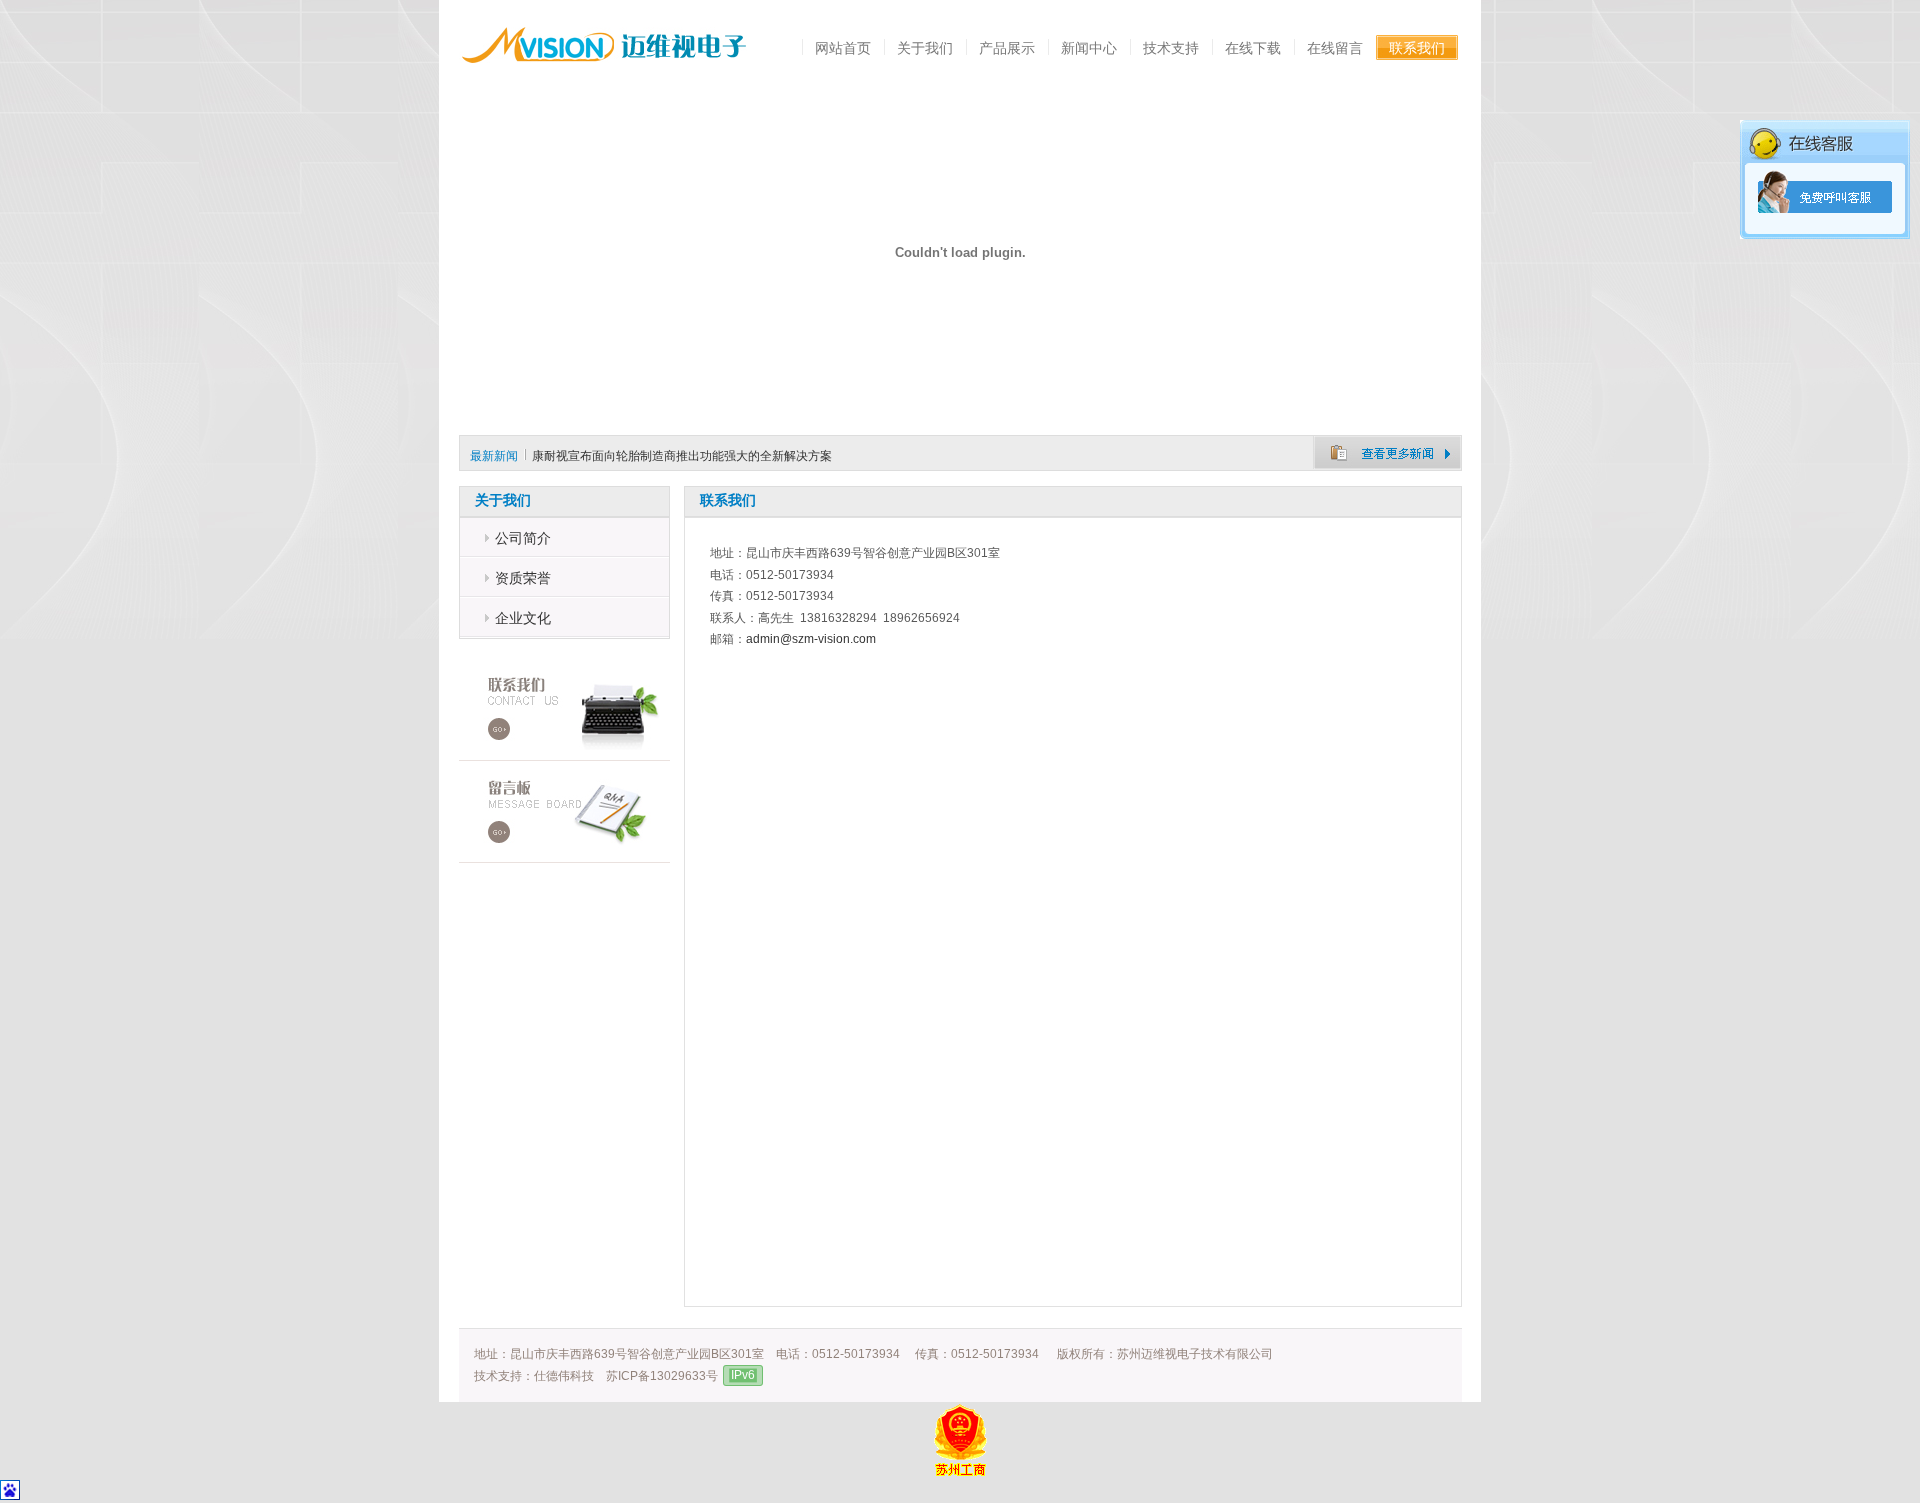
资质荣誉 (523, 578)
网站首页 (843, 48)
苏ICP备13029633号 (662, 1376)
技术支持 (1171, 48)
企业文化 (523, 618)
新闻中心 (1089, 48)
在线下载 (1253, 48)
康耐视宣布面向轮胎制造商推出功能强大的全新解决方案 (682, 456)
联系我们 (1417, 48)
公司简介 (523, 538)
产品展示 (1007, 48)
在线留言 (1335, 48)
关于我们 (925, 48)
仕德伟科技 (564, 1376)
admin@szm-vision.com (811, 639)
